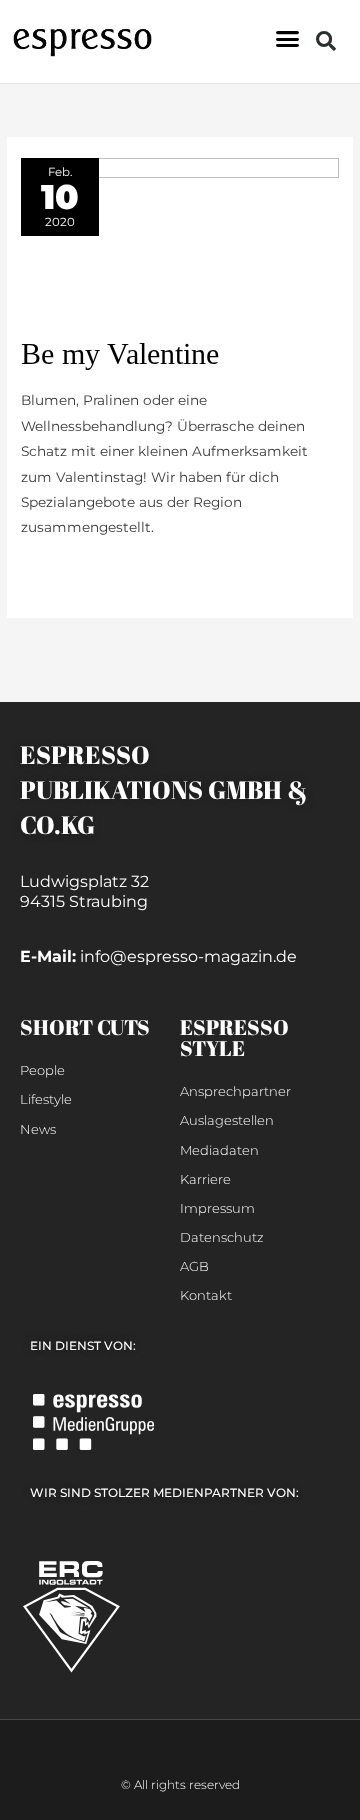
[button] (288, 39)
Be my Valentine (120, 353)
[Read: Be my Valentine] (180, 245)
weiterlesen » (66, 571)
